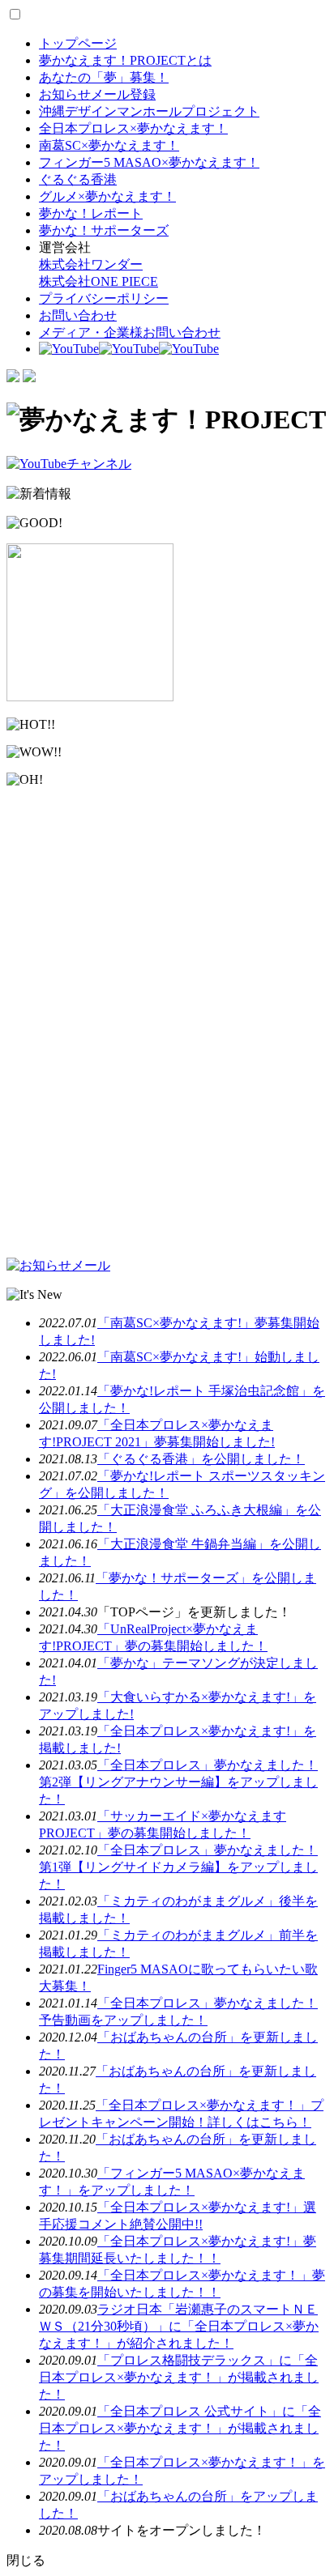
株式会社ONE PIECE (98, 281)
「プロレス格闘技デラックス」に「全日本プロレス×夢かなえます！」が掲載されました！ (179, 2377)
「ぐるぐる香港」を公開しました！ (201, 1459)
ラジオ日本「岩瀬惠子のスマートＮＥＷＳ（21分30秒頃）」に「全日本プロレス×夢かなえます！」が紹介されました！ (179, 2326)
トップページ (78, 43)
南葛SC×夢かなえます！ (109, 145)
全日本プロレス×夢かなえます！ (133, 128)
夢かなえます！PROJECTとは (125, 60)
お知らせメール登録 (97, 94)
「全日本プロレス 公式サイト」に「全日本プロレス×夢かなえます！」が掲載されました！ (180, 2428)
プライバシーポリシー (104, 298)
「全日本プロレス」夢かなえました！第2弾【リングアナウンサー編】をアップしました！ (178, 1782)
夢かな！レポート (91, 213)
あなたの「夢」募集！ (104, 77)
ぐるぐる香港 (78, 179)
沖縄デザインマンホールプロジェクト (149, 111)
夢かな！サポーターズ (104, 230)
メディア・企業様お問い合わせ (130, 332)
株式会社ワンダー (91, 264)
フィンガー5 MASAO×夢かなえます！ (149, 162)
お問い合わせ (78, 315)
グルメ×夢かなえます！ (107, 196)
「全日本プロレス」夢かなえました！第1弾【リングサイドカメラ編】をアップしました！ (178, 1867)
